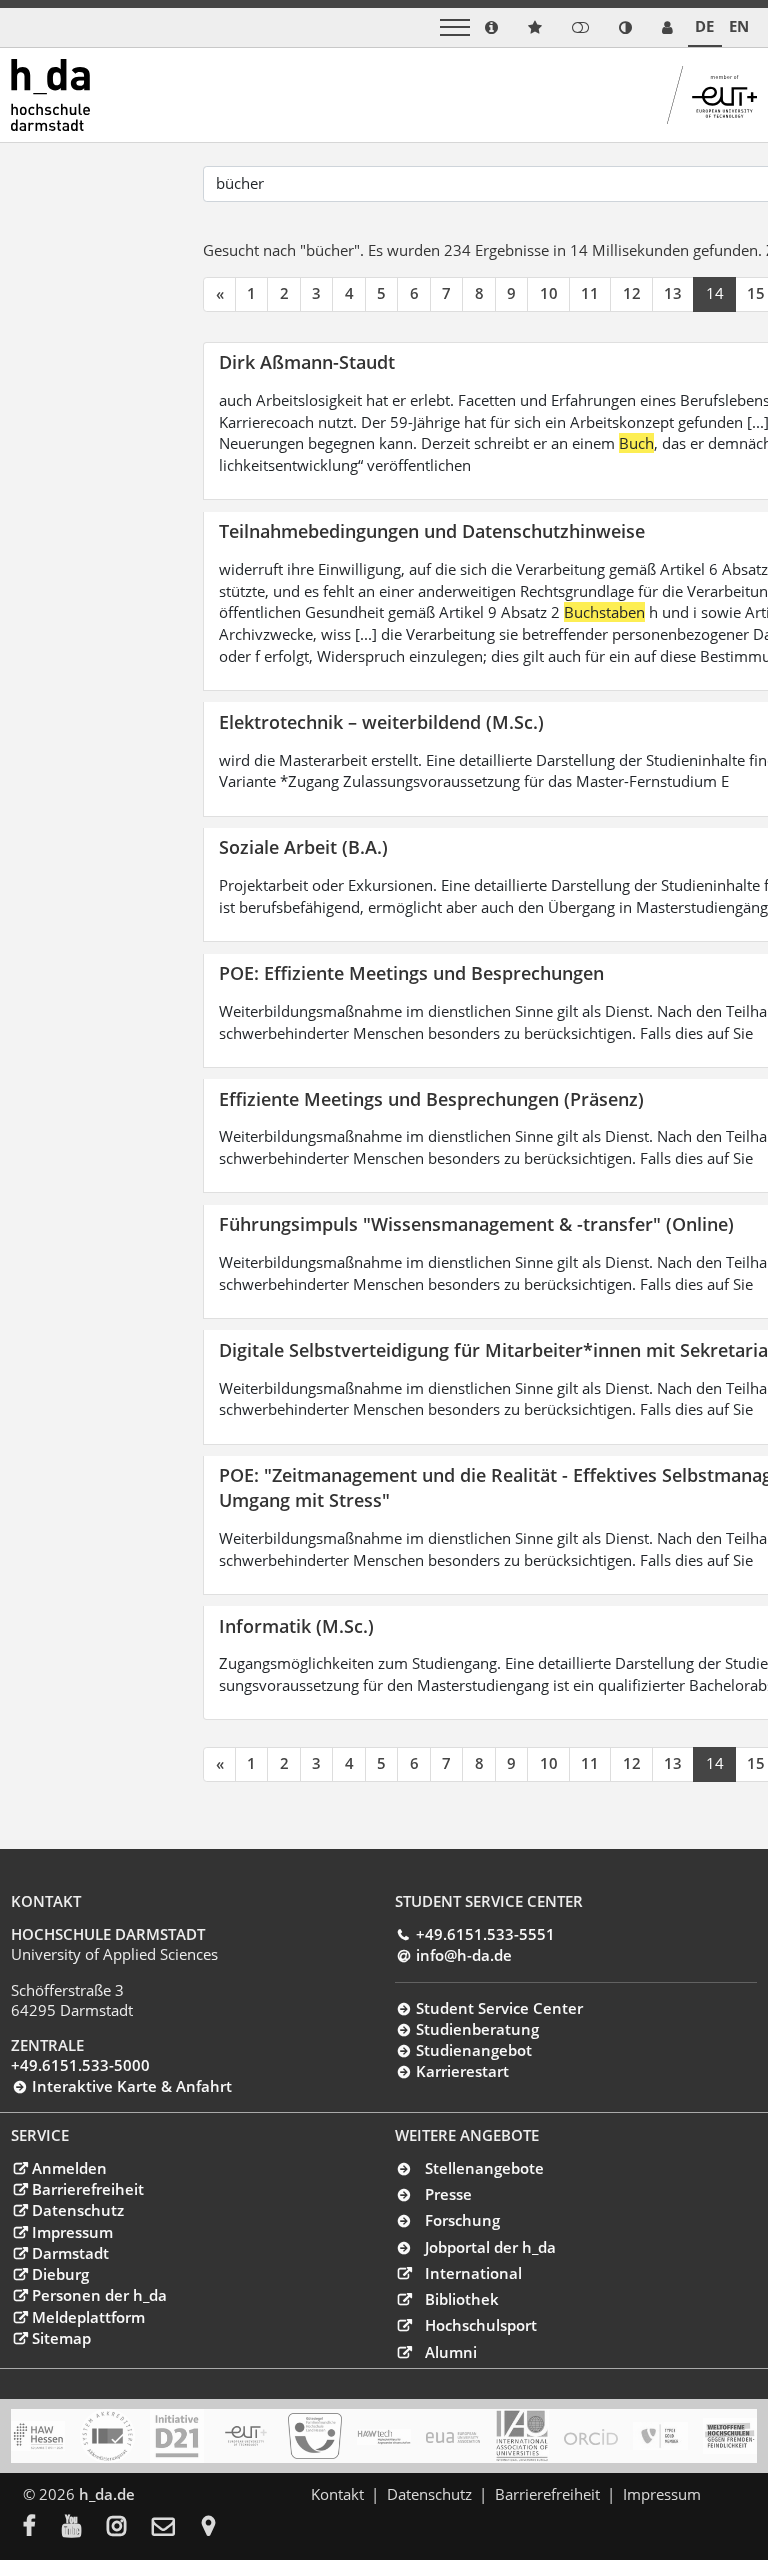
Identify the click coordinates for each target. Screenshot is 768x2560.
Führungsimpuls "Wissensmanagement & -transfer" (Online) (476, 1223)
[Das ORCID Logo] (591, 2436)
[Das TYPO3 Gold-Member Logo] (660, 2436)
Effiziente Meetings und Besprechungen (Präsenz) (431, 1098)
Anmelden (69, 2168)
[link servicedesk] (667, 27)
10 (549, 293)
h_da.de (107, 2494)
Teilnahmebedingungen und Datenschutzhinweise (432, 530)
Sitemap (61, 2338)
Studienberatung (477, 2029)
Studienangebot (473, 2050)
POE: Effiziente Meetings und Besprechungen (411, 972)
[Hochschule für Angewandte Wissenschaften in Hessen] (38, 2436)
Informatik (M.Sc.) (296, 1625)
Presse (448, 2194)
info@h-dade (463, 1955)
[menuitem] (42, 2528)
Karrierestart (462, 2071)
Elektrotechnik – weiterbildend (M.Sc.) (381, 721)
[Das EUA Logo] (453, 2436)
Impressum (72, 2232)
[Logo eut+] (246, 2436)
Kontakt (337, 2494)
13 (673, 293)
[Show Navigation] (455, 27)
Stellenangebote (484, 2168)
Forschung (462, 2220)
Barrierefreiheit (87, 2189)
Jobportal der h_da (490, 2247)
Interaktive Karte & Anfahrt (131, 2086)
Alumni (451, 2352)
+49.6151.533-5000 (80, 2065)
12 (632, 293)
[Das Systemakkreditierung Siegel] (107, 2436)
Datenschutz (77, 2210)
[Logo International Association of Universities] (522, 2435)
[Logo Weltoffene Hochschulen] (730, 2436)
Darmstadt (70, 2253)
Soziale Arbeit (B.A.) (303, 846)
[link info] (491, 27)
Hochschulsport (481, 2325)
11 (590, 293)
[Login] (580, 27)
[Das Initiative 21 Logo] (177, 2436)
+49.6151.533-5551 (485, 1934)
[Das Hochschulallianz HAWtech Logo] (384, 2436)
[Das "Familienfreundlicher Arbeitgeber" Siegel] (315, 2436)
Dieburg (60, 2274)
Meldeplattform (88, 2317)
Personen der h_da (99, 2295)
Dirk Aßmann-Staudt (307, 361)
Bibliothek (462, 2299)
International (473, 2273)
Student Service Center (499, 2008)
